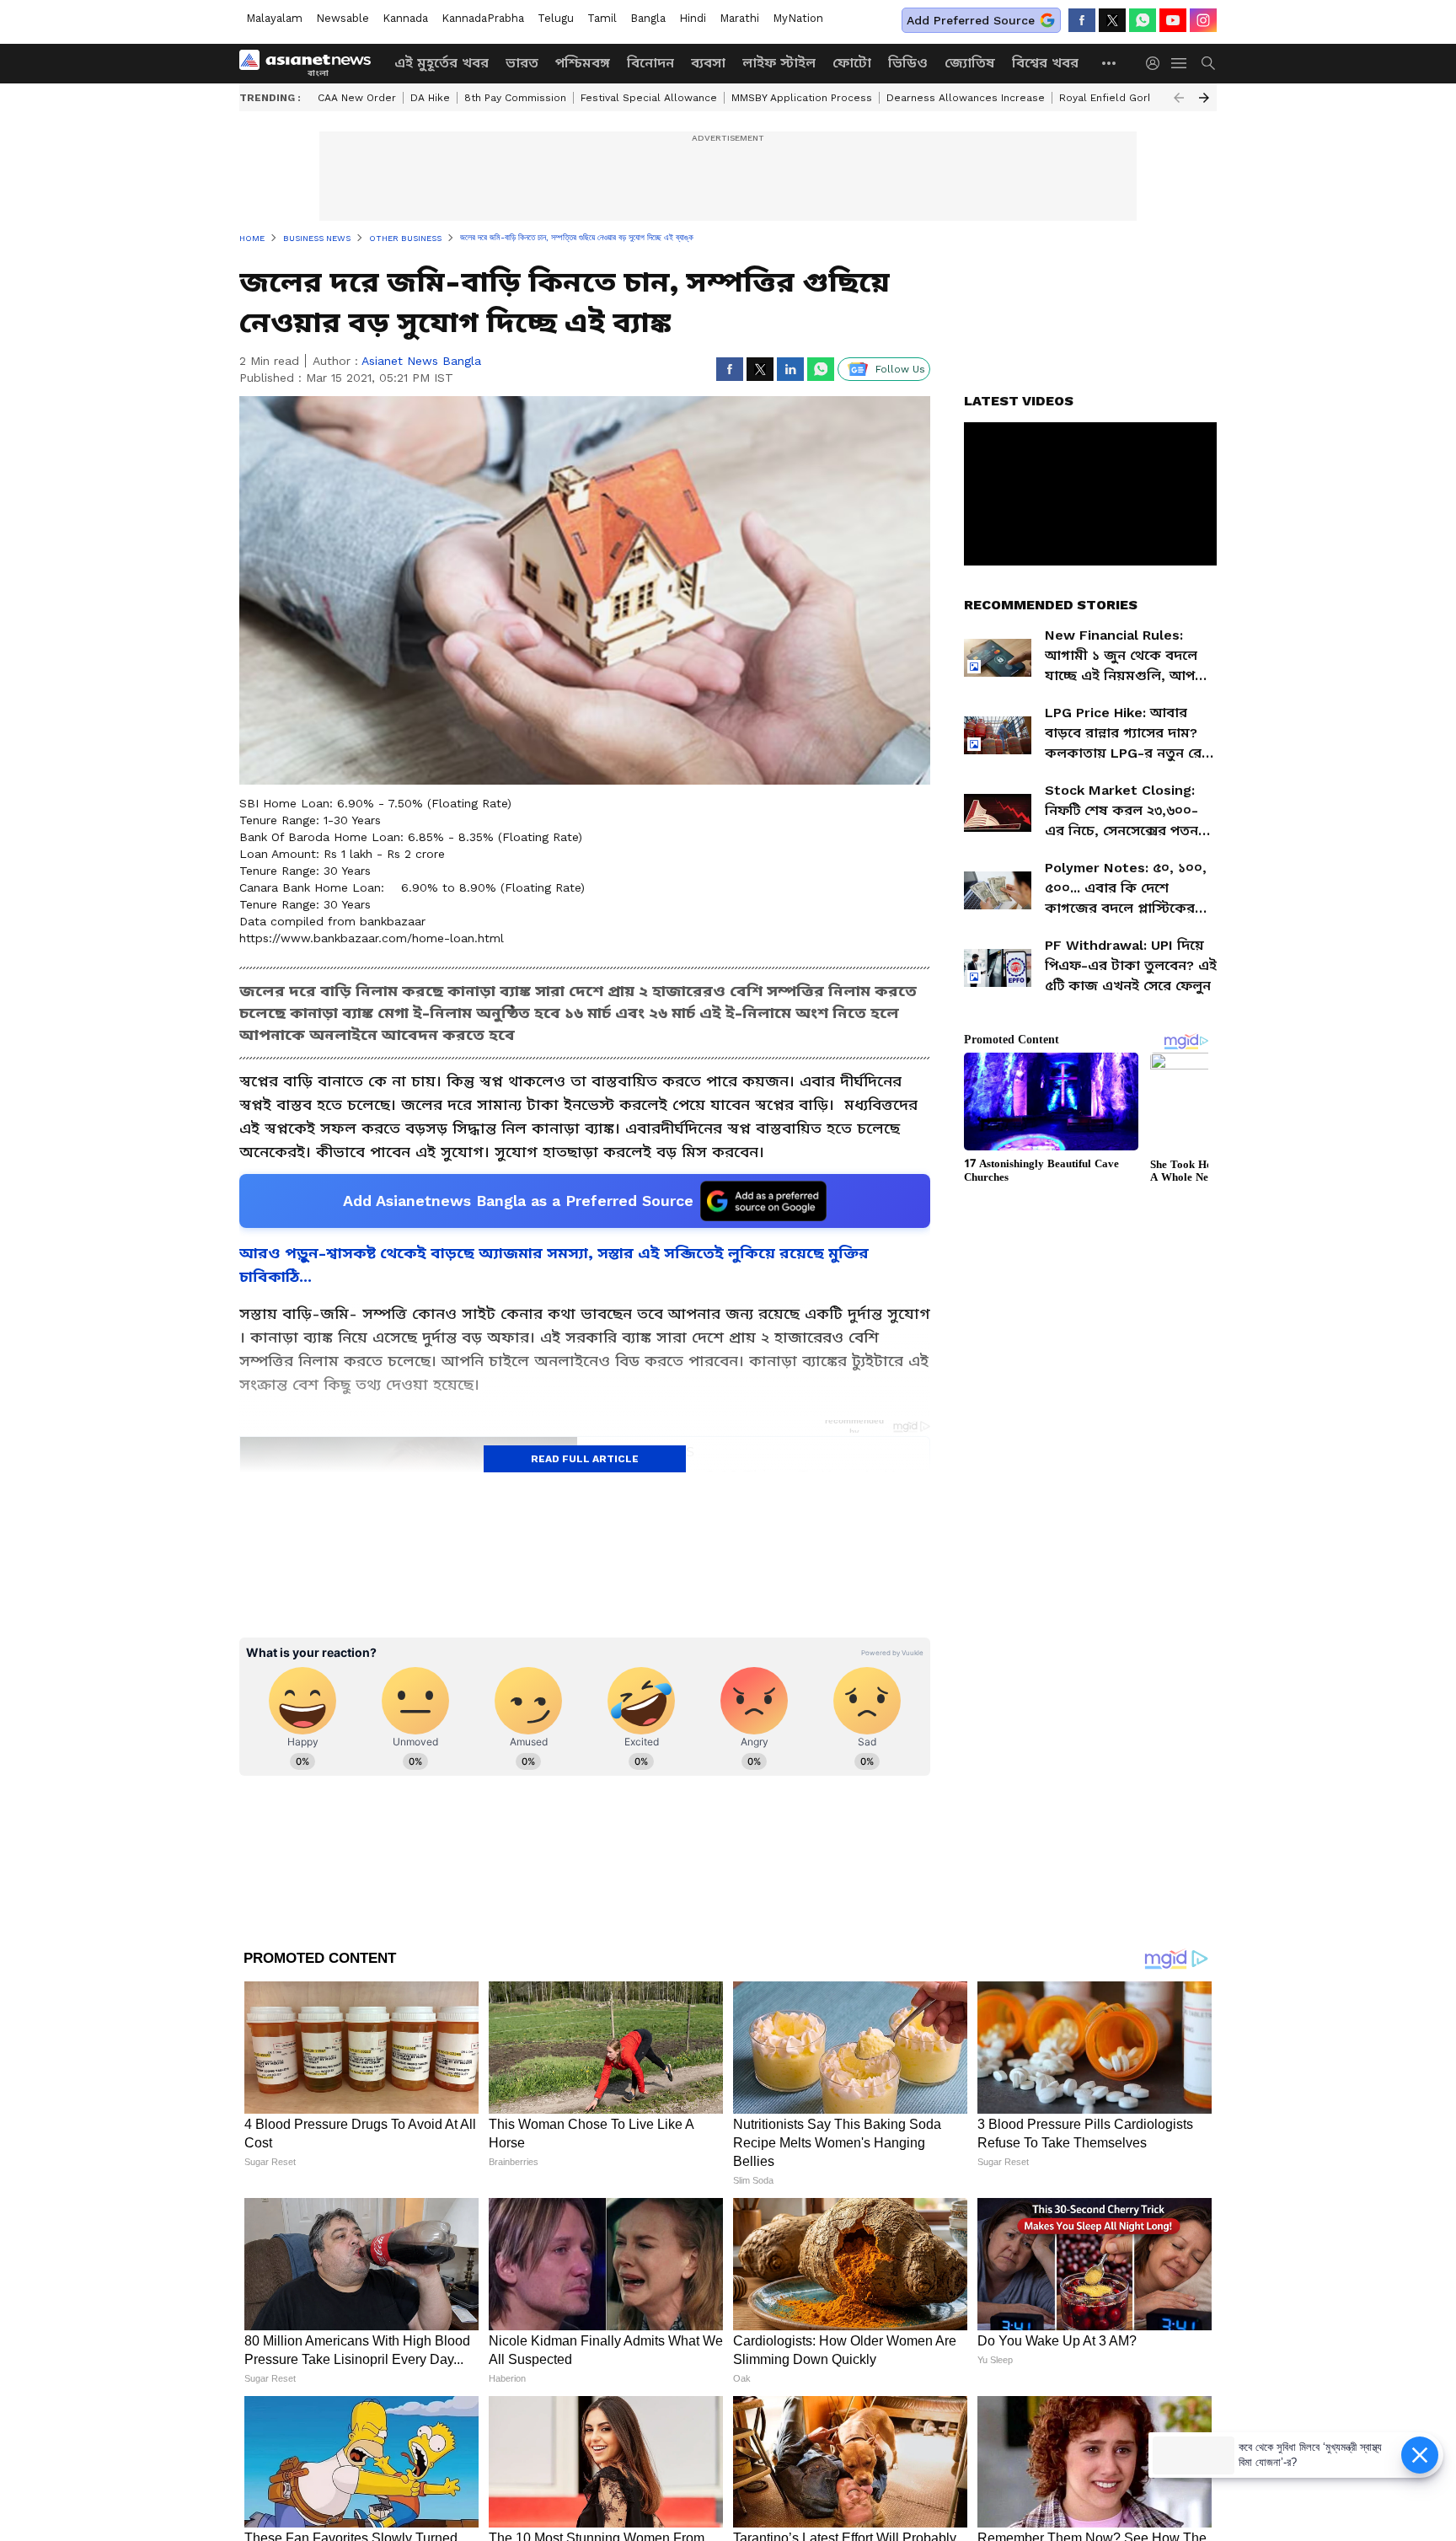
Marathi (739, 18)
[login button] (1157, 63)
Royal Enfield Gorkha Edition (1131, 98)
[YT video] (1173, 20)
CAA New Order (357, 98)
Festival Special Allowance (649, 98)
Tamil (602, 18)
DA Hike (430, 98)
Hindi (693, 18)
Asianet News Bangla (421, 361)
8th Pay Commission (515, 98)
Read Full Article (585, 1459)
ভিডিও (908, 63)
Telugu (556, 18)
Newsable (343, 18)
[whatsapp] (1143, 20)
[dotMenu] (1110, 63)
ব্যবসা (708, 63)
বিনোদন (650, 63)
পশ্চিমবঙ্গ (583, 63)
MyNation (798, 18)
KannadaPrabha (483, 18)
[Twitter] (1112, 20)
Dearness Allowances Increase (966, 98)
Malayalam (274, 18)
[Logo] (311, 63)
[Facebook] (1082, 20)
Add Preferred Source (971, 20)
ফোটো (852, 63)
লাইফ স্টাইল (779, 63)
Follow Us (900, 369)
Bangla (648, 18)
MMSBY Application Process (802, 98)
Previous (1179, 98)
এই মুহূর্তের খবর (442, 63)
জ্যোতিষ (970, 63)
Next (1204, 98)
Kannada (405, 18)
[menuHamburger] (1180, 63)
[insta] (1203, 20)
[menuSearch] (1208, 63)
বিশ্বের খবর (1045, 63)
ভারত (522, 63)
